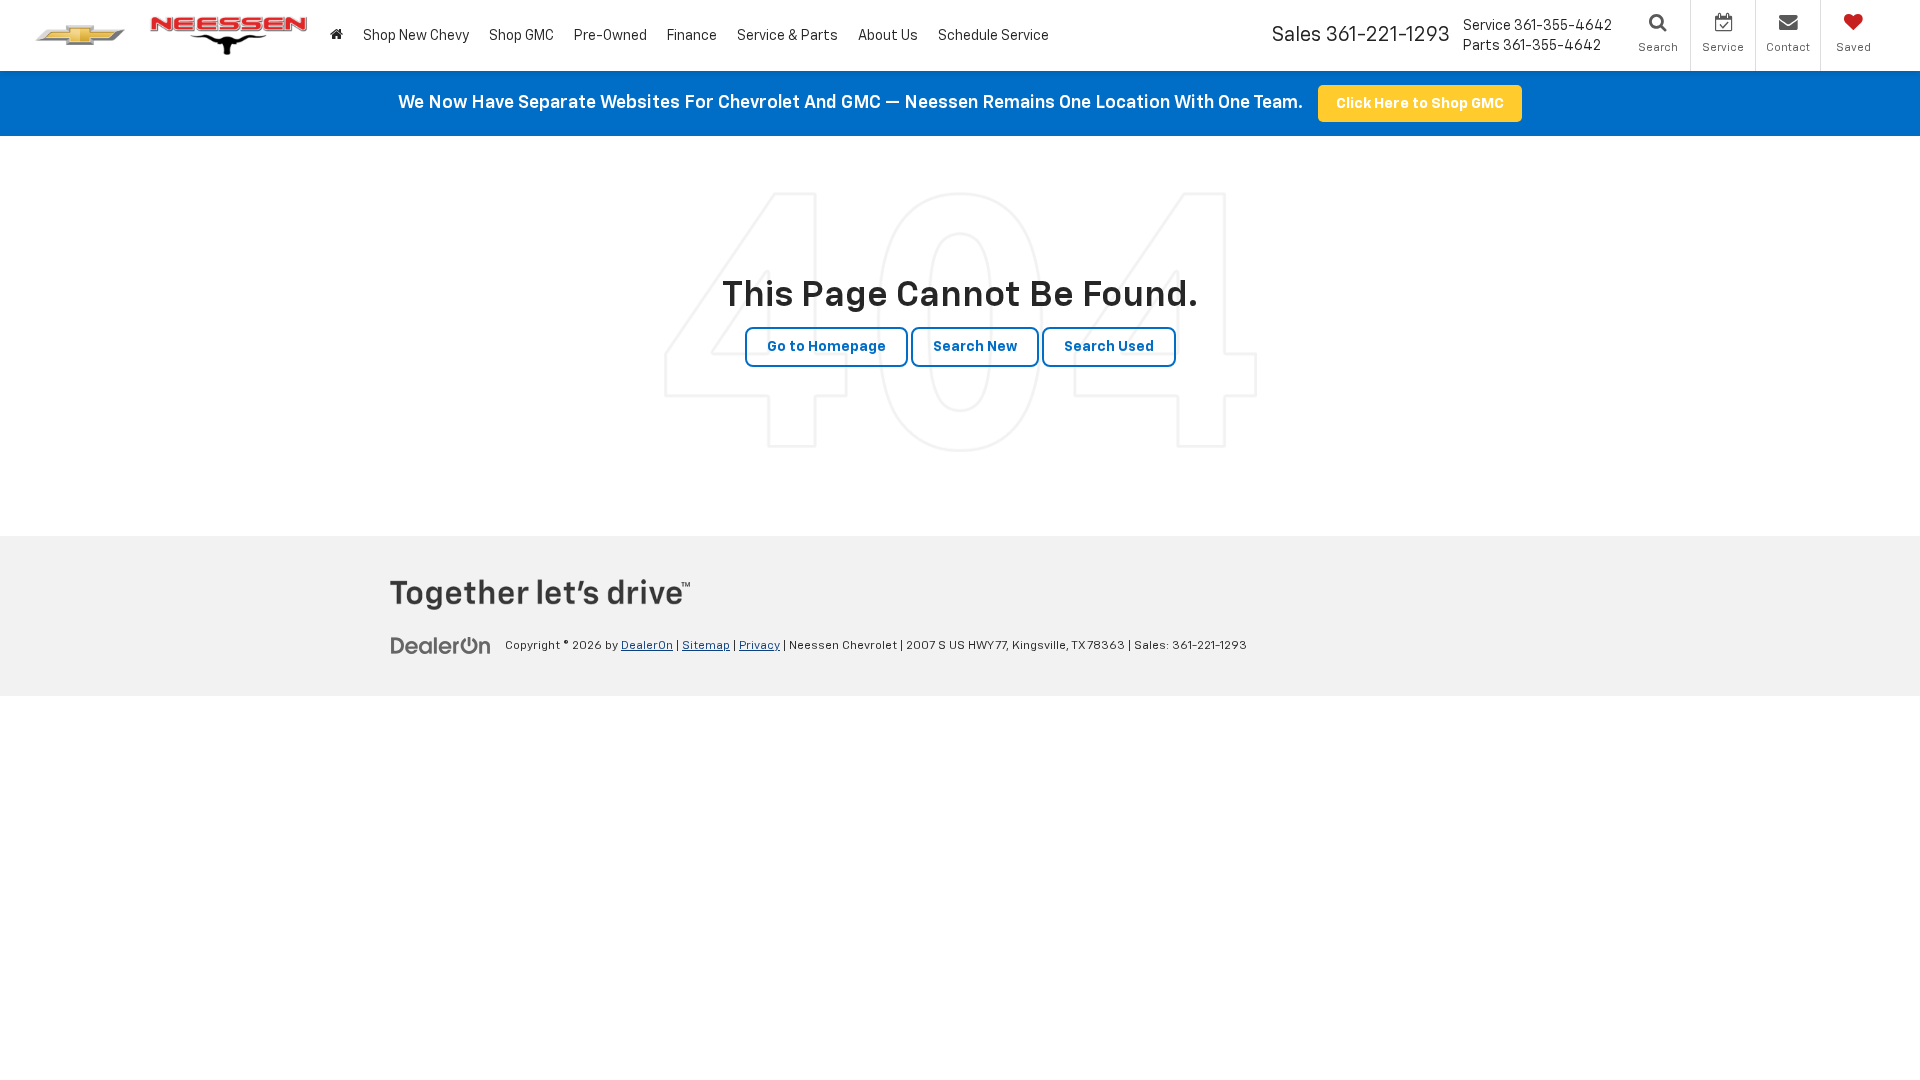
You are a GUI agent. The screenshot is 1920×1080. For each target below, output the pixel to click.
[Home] (336, 35)
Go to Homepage (826, 347)
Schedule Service (993, 36)
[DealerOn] (441, 645)
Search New (975, 347)
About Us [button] (888, 36)
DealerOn (647, 646)
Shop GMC (521, 36)
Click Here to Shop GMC (1420, 103)
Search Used (1109, 347)
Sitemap (706, 646)
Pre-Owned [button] (610, 36)
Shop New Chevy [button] (416, 36)
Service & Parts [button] (787, 36)
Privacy (759, 646)
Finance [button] (692, 36)
